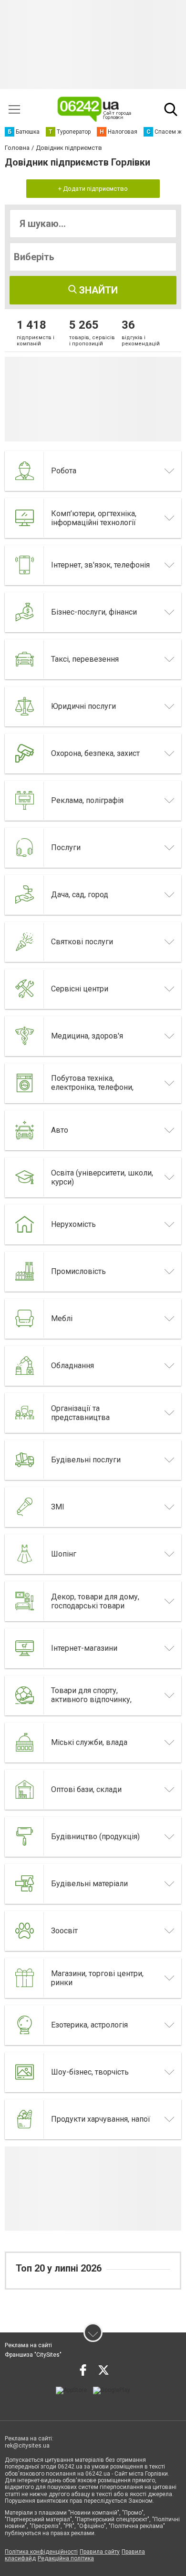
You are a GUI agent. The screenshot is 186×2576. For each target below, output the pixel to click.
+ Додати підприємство (93, 189)
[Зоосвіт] (25, 1931)
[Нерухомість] (25, 1224)
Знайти (97, 290)
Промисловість (78, 1271)
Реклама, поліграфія (87, 800)
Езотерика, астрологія (89, 2025)
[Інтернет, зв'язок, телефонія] (25, 565)
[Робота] (25, 471)
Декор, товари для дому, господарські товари (95, 1601)
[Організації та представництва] (25, 1413)
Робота (64, 471)
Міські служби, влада (89, 1742)
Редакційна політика (66, 2558)
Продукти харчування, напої (101, 2119)
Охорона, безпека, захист (95, 753)
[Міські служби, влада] (25, 1743)
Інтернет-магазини (84, 1648)
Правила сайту (100, 2552)
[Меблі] (25, 1319)
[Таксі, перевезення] (25, 659)
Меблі (62, 1318)
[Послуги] (25, 848)
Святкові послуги (82, 942)
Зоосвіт (64, 1931)
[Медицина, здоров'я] (25, 1036)
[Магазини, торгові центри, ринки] (25, 1978)
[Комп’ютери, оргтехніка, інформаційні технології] (25, 518)
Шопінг (64, 1554)
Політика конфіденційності (41, 2552)
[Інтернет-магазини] (25, 1648)
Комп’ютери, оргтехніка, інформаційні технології (94, 518)
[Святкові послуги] (25, 942)
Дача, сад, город (80, 895)
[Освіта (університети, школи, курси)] (25, 1177)
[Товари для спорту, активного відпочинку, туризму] (25, 1695)
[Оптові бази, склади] (25, 1790)
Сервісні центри (80, 989)
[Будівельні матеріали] (25, 1884)
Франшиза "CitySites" (33, 2355)
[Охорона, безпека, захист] (25, 754)
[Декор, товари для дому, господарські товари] (25, 1601)
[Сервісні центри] (25, 989)
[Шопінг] (25, 1554)
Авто (60, 1130)
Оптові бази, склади (86, 1789)
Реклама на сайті (28, 2345)
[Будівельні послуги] (25, 1460)
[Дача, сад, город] (25, 895)
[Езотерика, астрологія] (25, 2025)
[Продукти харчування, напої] (25, 2119)
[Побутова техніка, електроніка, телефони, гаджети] (25, 1083)
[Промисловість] (25, 1272)
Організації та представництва (80, 1413)
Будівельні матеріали (89, 1884)
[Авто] (25, 1130)
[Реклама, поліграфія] (25, 801)
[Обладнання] (25, 1366)
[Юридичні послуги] (25, 706)
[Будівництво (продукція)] (25, 1837)
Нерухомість (73, 1224)
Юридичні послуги (83, 706)
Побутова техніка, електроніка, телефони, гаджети (92, 1087)
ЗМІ (58, 1507)
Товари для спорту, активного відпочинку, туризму (91, 1699)
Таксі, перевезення (85, 659)
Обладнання (72, 1366)
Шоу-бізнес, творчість (90, 2072)
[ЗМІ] (25, 1507)
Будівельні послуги (86, 1460)
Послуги (66, 847)
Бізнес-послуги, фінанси (94, 612)
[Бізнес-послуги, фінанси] (25, 612)
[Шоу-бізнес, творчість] (25, 2072)
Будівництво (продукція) (95, 1837)
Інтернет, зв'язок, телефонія (100, 565)
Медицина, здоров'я (87, 1036)
